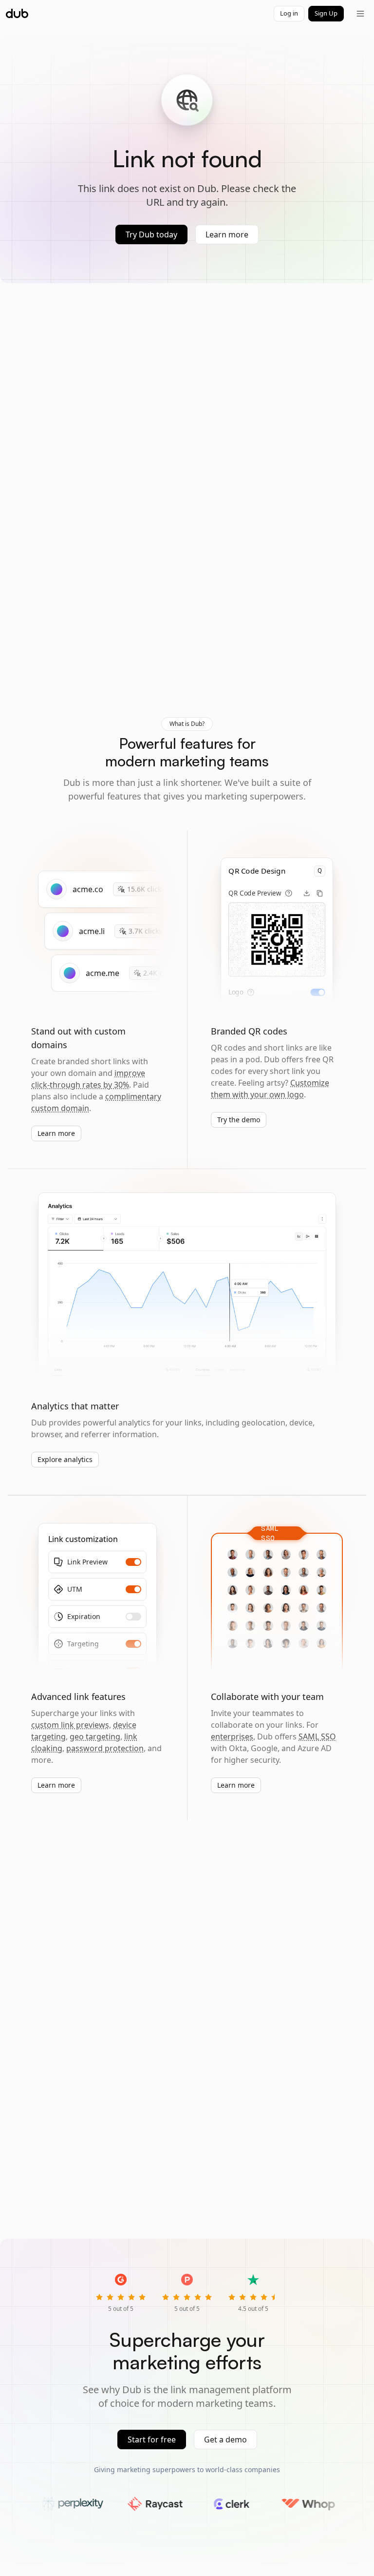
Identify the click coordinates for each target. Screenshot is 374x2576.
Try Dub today (151, 234)
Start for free (152, 2439)
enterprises (232, 1737)
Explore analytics (65, 1459)
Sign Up (326, 13)
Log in (289, 13)
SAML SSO (317, 1737)
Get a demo (225, 2439)
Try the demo (239, 1120)
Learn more (227, 234)
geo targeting (95, 1737)
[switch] (318, 992)
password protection (105, 1748)
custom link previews (70, 1725)
